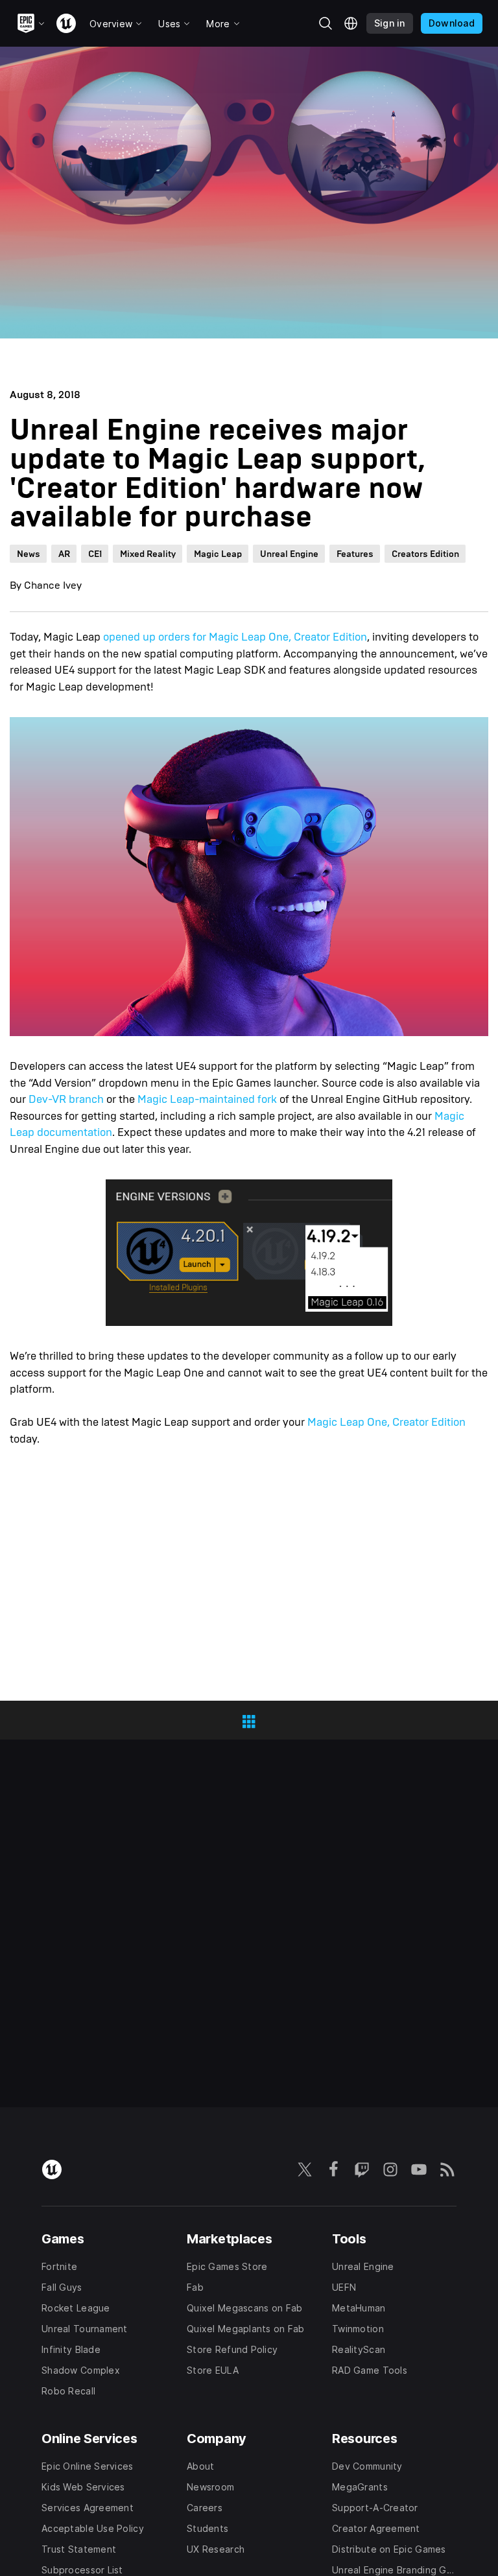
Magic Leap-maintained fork (207, 1099)
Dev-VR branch (65, 1099)
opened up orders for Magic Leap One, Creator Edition (235, 637)
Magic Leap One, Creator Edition (386, 1422)
